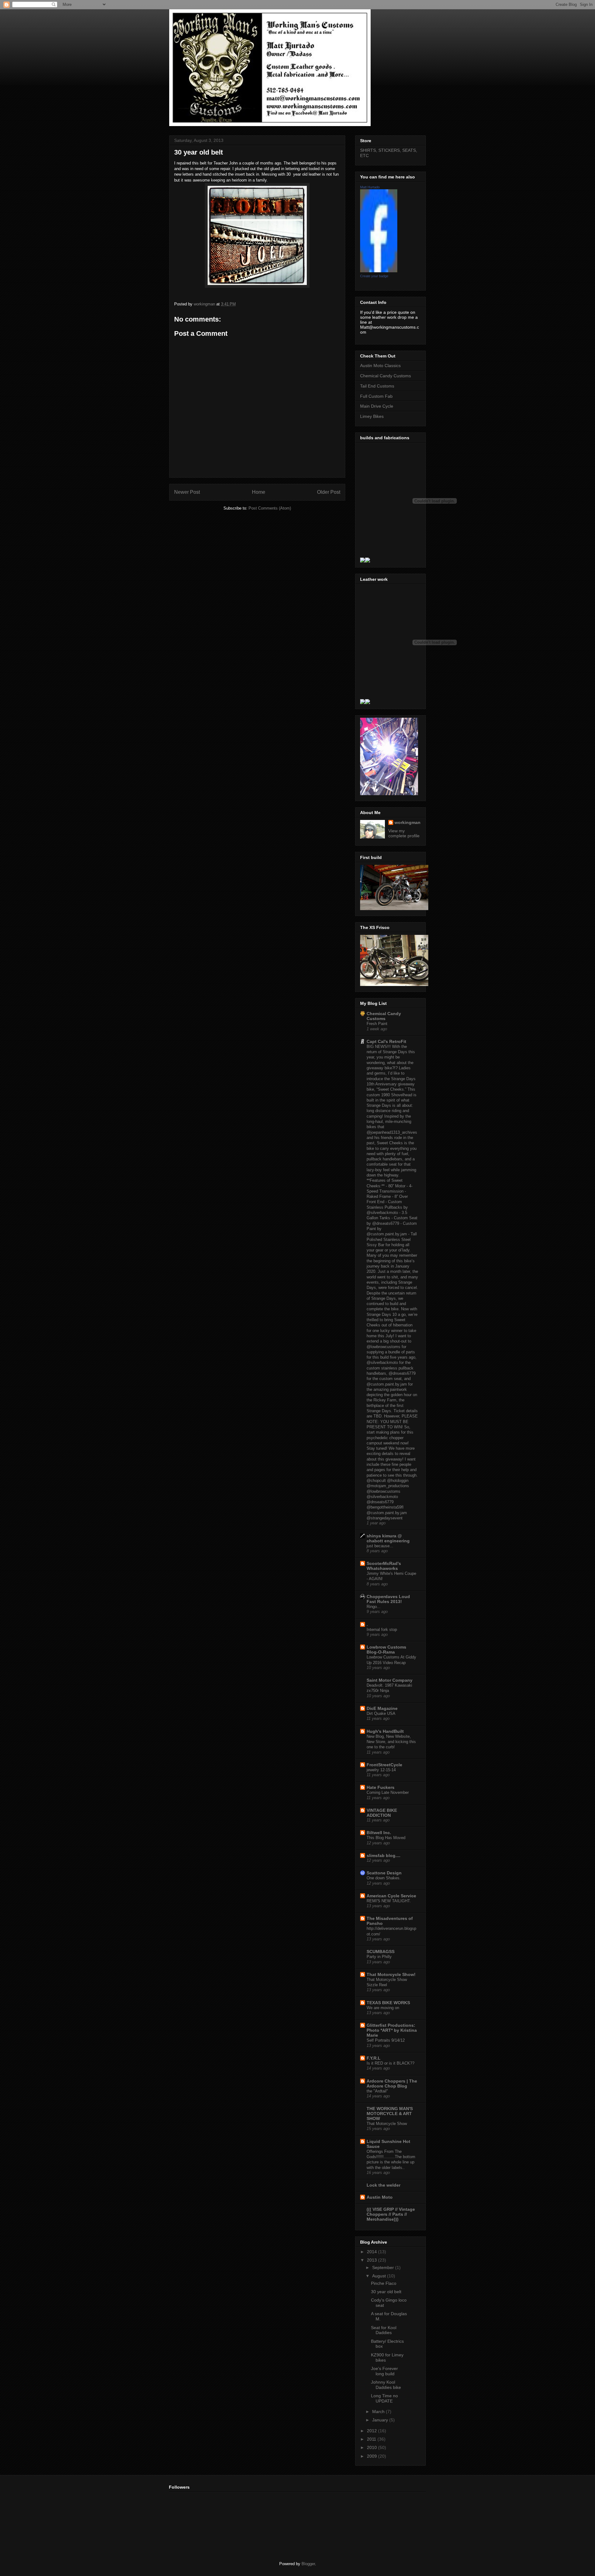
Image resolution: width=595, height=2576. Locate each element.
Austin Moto (380, 2197)
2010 (372, 2447)
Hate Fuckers (381, 1787)
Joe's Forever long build (384, 2371)
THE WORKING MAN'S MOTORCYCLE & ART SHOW (390, 2114)
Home (259, 492)
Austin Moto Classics (380, 366)
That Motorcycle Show (387, 2124)
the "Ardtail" (377, 2091)
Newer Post (187, 492)
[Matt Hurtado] (379, 271)
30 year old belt (386, 2292)
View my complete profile (404, 833)
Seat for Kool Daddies (384, 2330)
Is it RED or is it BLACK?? (390, 2063)
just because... (380, 1546)
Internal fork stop (382, 1630)
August (380, 2276)
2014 (372, 2252)
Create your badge (374, 276)
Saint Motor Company (390, 1680)
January (381, 2420)
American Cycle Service (391, 1896)
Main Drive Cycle (377, 406)
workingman (408, 822)
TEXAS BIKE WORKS (388, 2003)
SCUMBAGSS (381, 1952)
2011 (372, 2439)
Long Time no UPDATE (384, 2398)
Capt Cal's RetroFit (386, 1041)
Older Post (329, 492)
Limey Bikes (372, 416)
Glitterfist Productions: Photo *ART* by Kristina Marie (392, 2030)
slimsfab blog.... (383, 1855)
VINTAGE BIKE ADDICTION (382, 1813)
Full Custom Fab (376, 396)
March (379, 2412)
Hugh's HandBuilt (385, 1731)
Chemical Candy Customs (386, 376)
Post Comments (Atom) (270, 508)
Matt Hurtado (370, 187)
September (384, 2267)
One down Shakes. (384, 1878)
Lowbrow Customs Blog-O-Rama (386, 1649)
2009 (372, 2456)
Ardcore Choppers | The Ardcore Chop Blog (392, 2083)
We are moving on (383, 2008)
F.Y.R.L (374, 2058)
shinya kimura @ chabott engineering (388, 1538)
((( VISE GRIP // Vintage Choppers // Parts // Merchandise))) (391, 2214)
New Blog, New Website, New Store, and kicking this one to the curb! (391, 1742)
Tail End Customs (377, 386)
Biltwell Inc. (379, 1833)
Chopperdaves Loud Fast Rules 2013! (388, 1599)
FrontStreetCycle (384, 1765)
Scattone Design (384, 1873)
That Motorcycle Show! (391, 1974)
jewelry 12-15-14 (381, 1770)
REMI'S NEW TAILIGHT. (389, 1901)
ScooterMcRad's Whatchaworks (384, 1566)
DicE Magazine (382, 1708)
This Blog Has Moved (386, 1838)
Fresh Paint (377, 1024)
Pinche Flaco (384, 2283)
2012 (372, 2431)
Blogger (308, 2564)
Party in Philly (379, 1957)
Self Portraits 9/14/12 (386, 2040)
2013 (372, 2260)
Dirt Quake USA (381, 1713)
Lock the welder (383, 2185)
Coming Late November (388, 1792)
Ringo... (374, 1607)
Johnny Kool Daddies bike (386, 2385)
